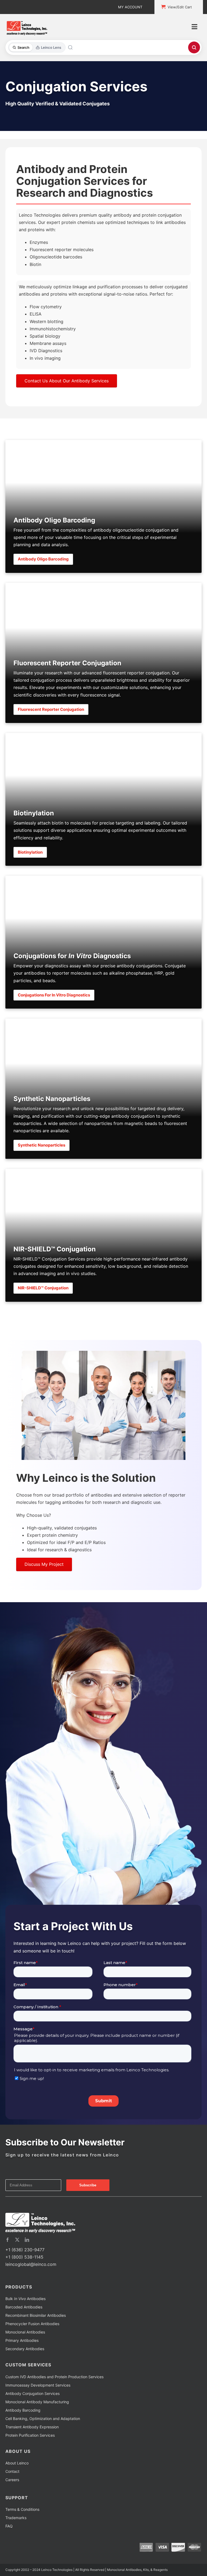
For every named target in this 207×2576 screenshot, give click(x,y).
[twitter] (17, 2240)
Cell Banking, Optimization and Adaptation (43, 2419)
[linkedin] (27, 2240)
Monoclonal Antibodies (25, 2332)
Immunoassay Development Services (38, 2385)
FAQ (9, 2526)
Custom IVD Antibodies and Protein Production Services (54, 2377)
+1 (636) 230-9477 (25, 2250)
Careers (12, 2480)
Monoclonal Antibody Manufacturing (37, 2402)
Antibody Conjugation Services (32, 2393)
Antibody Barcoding (23, 2410)
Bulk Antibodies (25, 2299)
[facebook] (8, 2240)
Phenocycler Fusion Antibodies (32, 2324)
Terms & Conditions (22, 2509)
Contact (12, 2471)
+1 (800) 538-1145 (24, 2257)
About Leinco (17, 2463)
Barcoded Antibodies (24, 2307)
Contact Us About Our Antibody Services (67, 381)
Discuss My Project (44, 1564)
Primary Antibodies (22, 2340)
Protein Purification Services (30, 2435)
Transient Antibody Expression (32, 2427)
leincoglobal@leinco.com (31, 2264)
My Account (130, 7)
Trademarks (16, 2518)
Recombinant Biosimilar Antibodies (36, 2315)
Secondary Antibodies (25, 2349)
